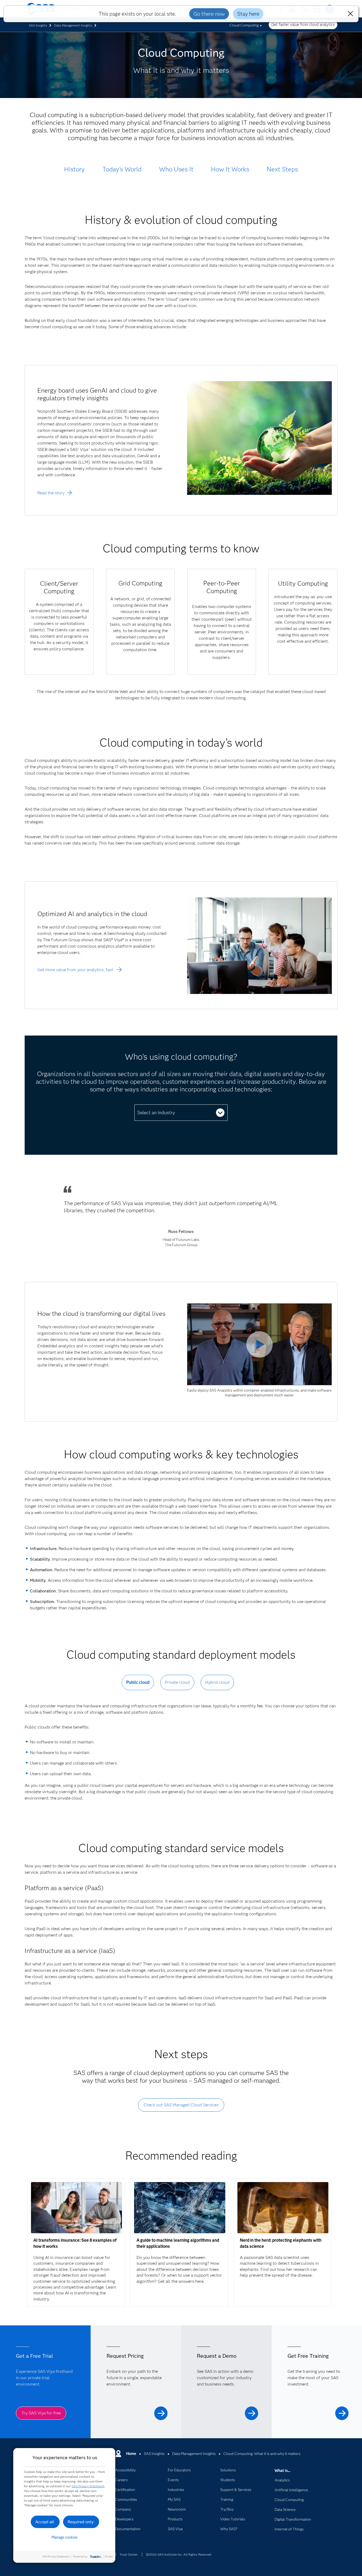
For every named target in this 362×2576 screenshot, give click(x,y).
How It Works (230, 169)
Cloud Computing (244, 25)
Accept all (45, 2522)
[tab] (138, 1687)
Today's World (122, 169)
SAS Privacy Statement (88, 2486)
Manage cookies (65, 2537)
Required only (81, 2522)
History (74, 169)
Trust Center (129, 2554)
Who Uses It (176, 169)
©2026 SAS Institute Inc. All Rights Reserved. (179, 2554)
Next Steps (282, 169)
